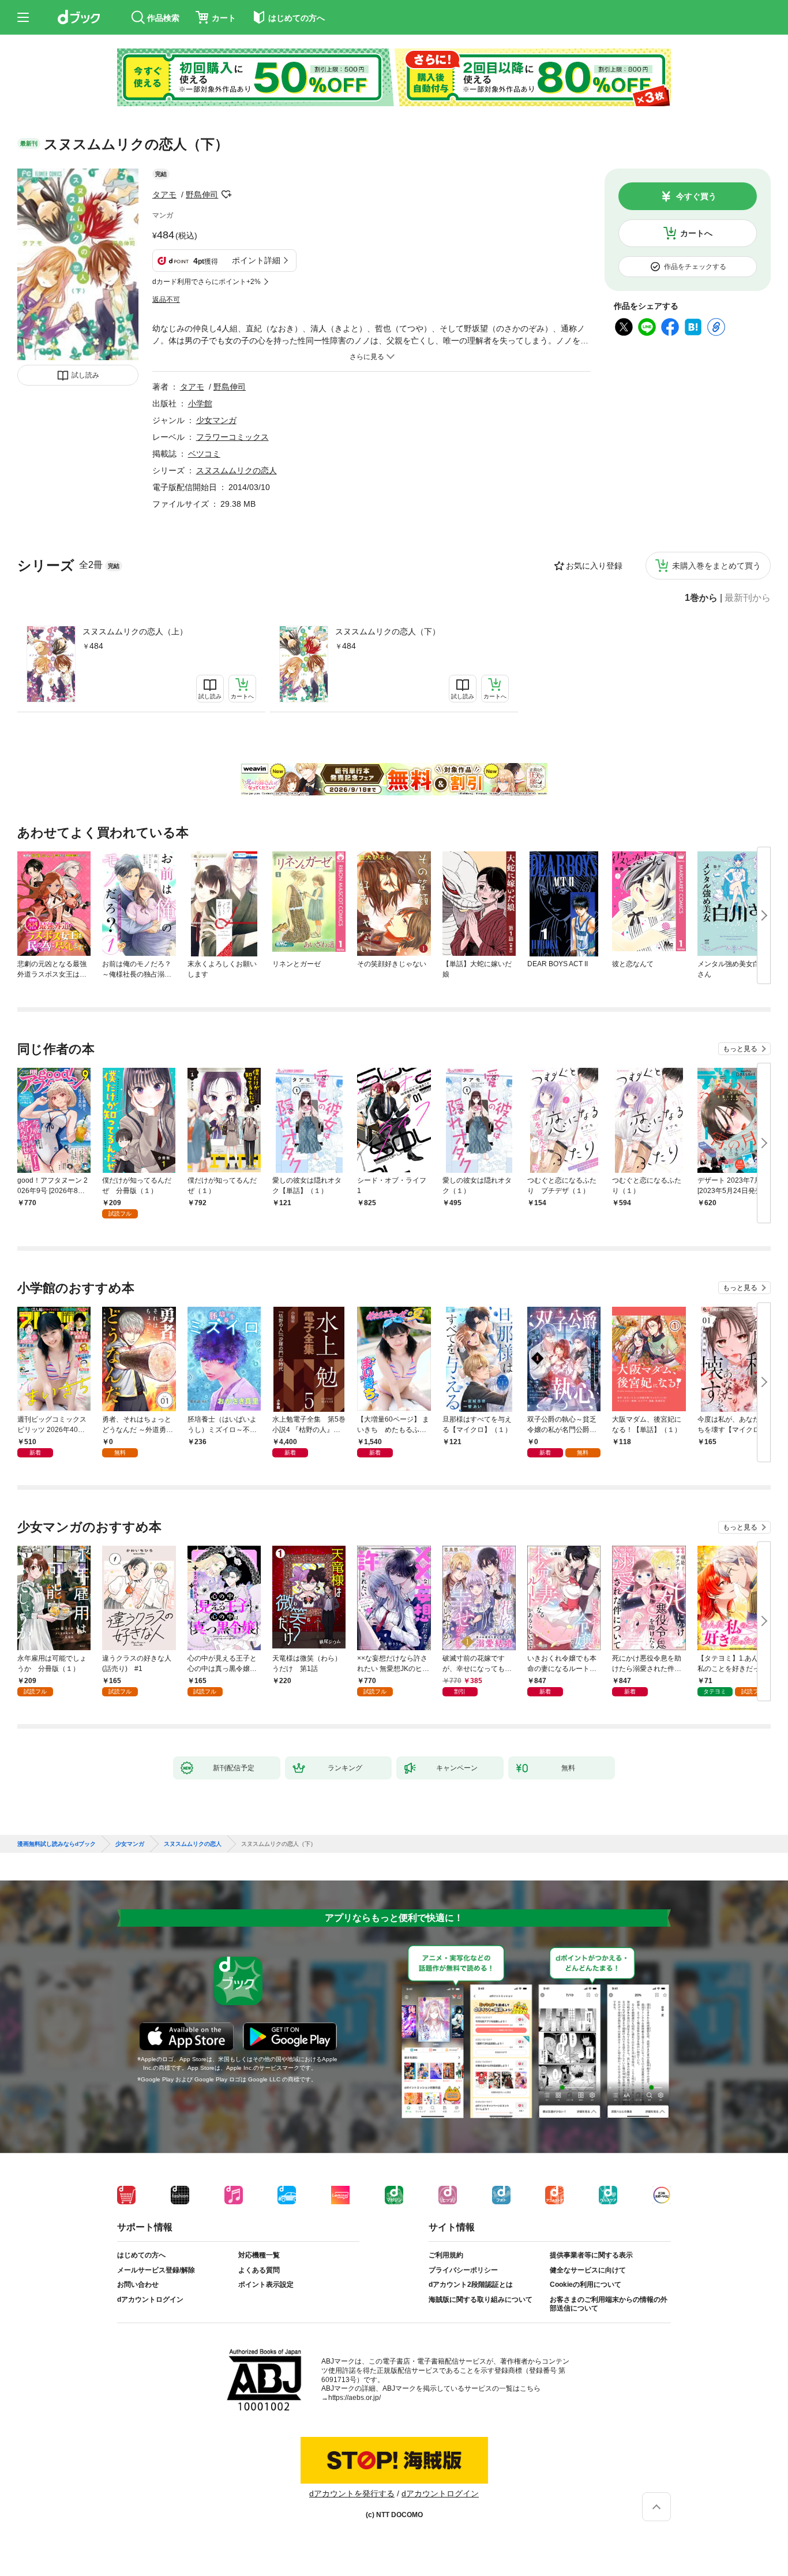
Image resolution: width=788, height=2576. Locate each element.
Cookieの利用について (586, 2285)
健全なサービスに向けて (588, 2270)
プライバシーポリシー (463, 2270)
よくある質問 (259, 2270)
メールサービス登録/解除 (156, 2270)
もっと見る (740, 1049)
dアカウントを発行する (352, 2493)
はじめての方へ (141, 2255)
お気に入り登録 (594, 566)
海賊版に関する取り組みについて (481, 2300)
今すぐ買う (696, 196)
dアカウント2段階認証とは (471, 2285)
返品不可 (166, 300)
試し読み (85, 375)
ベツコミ (204, 454)
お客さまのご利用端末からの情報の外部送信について (609, 2304)
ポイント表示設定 (266, 2285)
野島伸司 (202, 195)
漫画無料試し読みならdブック (57, 1844)
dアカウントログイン (150, 2300)
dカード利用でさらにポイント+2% (207, 282)
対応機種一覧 (259, 2255)
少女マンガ (216, 420)
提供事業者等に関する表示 (591, 2255)
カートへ (696, 233)
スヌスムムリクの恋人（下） (388, 631)
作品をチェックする (695, 267)
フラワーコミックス (232, 437)
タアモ (164, 195)
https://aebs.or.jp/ (354, 2398)
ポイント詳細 (256, 260)
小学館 (200, 403)
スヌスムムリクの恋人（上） (135, 631)
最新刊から (748, 598)
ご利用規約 (446, 2255)
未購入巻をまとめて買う (716, 566)
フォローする (226, 195)
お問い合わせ (138, 2285)
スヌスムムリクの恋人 (237, 470)
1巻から (701, 598)
